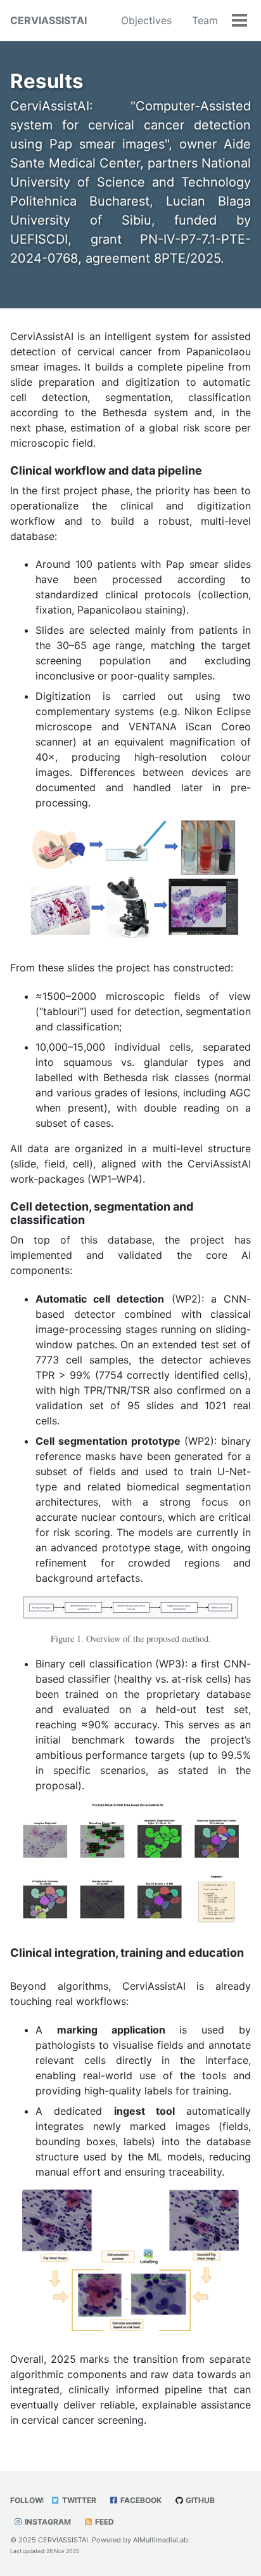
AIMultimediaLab (161, 2540)
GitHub (199, 2500)
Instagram (47, 2522)
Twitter (78, 2500)
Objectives (146, 20)
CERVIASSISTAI (48, 20)
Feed (104, 2522)
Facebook (140, 2500)
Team (205, 20)
